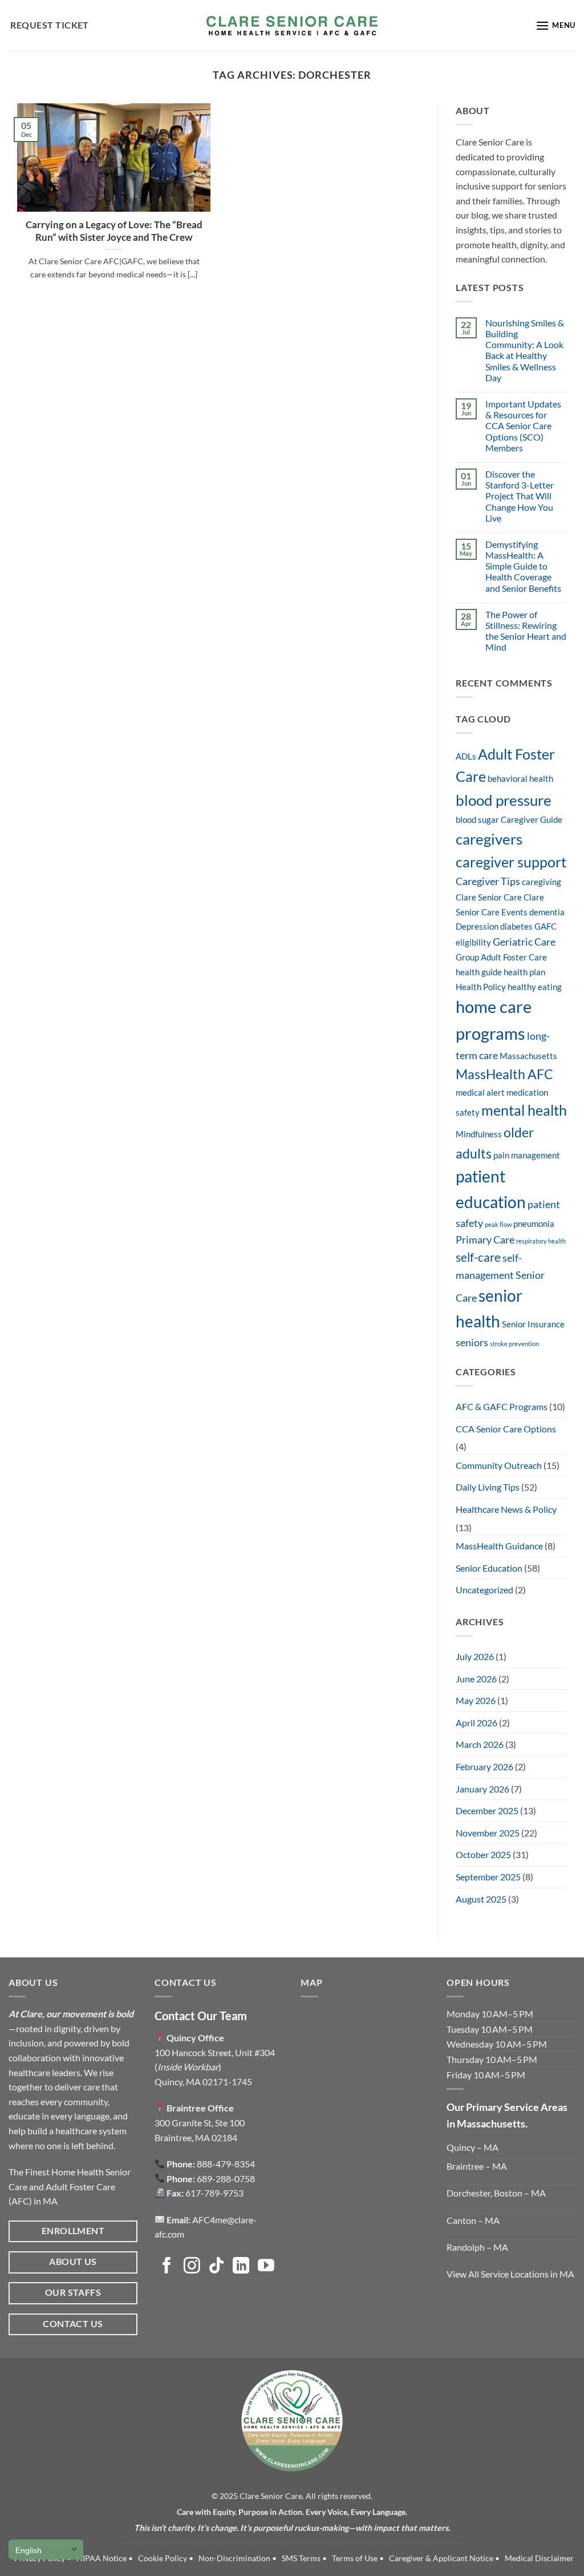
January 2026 (482, 1789)
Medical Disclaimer (539, 2558)
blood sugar (477, 820)
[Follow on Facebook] (167, 2267)
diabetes (516, 926)
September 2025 (488, 1877)
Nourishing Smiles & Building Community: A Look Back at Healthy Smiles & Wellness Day (525, 350)
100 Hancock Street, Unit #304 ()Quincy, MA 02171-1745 (215, 2067)
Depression (477, 926)
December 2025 (487, 1810)
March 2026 (480, 1744)
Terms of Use (355, 2558)
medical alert (480, 1093)
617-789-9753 (214, 2193)
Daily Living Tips (488, 1487)
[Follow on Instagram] (192, 2267)
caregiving (542, 882)
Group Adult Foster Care (501, 957)
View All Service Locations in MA (510, 2274)
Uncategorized (484, 1590)
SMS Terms (301, 2558)
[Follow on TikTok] (216, 2267)
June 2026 (476, 1679)
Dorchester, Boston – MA (496, 2193)
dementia (547, 912)
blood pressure (504, 800)
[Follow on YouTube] (266, 2267)
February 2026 (484, 1767)
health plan (524, 972)
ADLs (466, 756)
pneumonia (534, 1224)
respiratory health (541, 1241)
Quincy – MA (473, 2147)
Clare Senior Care (489, 897)
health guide (479, 972)
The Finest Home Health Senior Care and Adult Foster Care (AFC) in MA (70, 2186)
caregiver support (511, 862)
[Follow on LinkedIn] (241, 2267)
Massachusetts (528, 1056)
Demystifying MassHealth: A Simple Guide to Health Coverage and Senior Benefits (523, 566)
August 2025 (481, 1899)
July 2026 (475, 1656)
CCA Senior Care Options (506, 1429)
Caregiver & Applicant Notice (441, 2558)
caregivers (489, 839)
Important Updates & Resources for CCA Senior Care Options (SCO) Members (523, 426)
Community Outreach (499, 1465)
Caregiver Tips (488, 881)
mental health (524, 1110)
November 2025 (488, 1833)
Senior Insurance (533, 1324)
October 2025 (483, 1854)
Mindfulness (479, 1134)
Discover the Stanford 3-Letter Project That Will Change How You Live (520, 496)
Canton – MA (473, 2220)
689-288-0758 (226, 2179)
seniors (472, 1342)
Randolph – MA (477, 2247)
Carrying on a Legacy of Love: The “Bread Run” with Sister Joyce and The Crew (114, 231)
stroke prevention (514, 1344)
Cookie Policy (163, 2558)
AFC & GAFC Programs (502, 1406)
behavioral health (520, 779)
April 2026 (476, 1723)
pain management (527, 1155)
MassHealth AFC (504, 1074)
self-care (478, 1257)
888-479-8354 (226, 2164)
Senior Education (489, 1568)
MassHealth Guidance (499, 1546)
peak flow (498, 1224)
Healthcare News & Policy (506, 1509)
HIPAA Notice (102, 2558)
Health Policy (481, 987)
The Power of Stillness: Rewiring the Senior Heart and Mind (526, 631)
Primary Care (485, 1239)
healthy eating (535, 987)
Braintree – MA (477, 2166)
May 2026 (476, 1700)
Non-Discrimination (234, 2558)
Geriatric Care (524, 942)
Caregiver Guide (532, 820)
